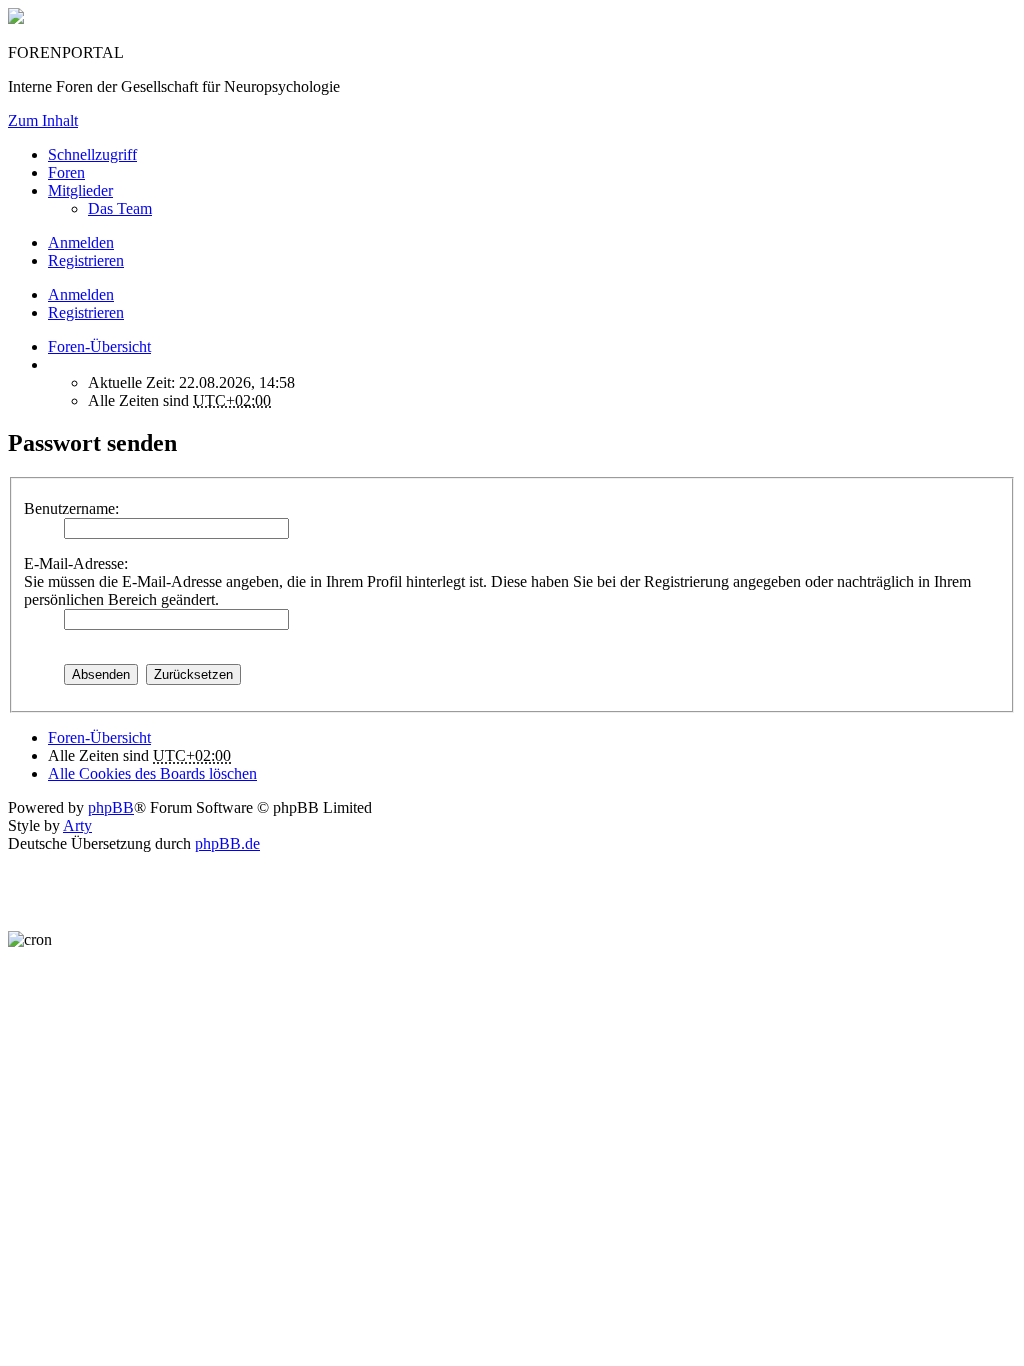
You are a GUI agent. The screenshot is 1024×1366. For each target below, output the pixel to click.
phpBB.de (227, 843)
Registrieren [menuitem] (86, 260)
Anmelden (81, 294)
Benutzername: (71, 508)
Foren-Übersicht (99, 737)
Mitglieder (80, 190)
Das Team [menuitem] (120, 208)
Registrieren (86, 312)
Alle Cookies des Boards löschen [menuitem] (152, 773)
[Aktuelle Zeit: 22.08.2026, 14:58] (54, 364)
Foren (66, 172)
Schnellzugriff (92, 154)
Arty (77, 825)
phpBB (111, 807)
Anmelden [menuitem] (81, 242)
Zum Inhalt (43, 120)
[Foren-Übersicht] (16, 18)
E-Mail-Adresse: (76, 563)
